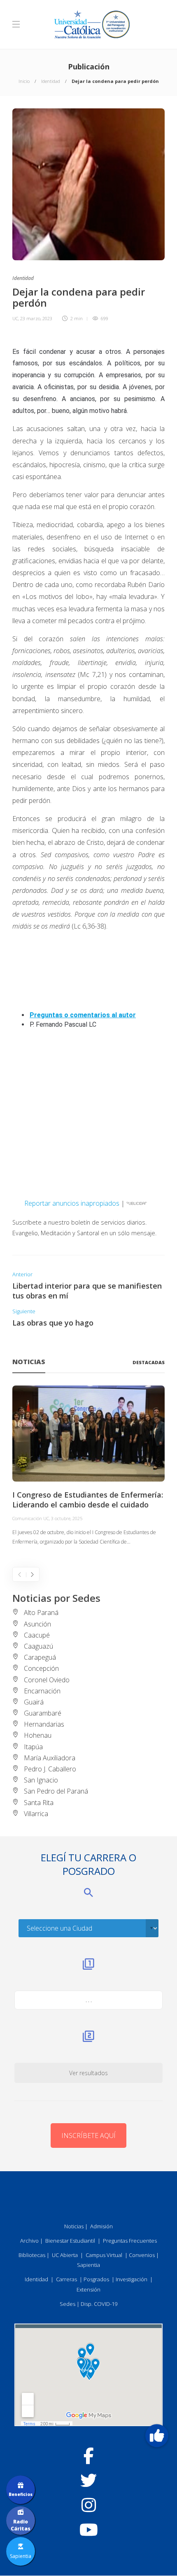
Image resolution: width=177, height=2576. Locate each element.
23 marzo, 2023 (36, 318)
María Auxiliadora (50, 1758)
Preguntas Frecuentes (130, 2241)
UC (15, 318)
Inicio (24, 81)
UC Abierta (65, 2255)
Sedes (68, 2304)
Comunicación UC (31, 1518)
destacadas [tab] (149, 1362)
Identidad (51, 81)
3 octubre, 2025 (67, 1518)
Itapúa (33, 1747)
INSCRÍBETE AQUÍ (88, 2136)
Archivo (29, 2241)
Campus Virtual (104, 2255)
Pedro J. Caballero (50, 1769)
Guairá (34, 1702)
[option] (88, 1466)
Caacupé (37, 1635)
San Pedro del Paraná (56, 1791)
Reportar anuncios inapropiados (72, 1203)
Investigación (132, 2279)
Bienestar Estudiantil (70, 2241)
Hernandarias (44, 1724)
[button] (157, 2436)
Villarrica (36, 1814)
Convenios (142, 2255)
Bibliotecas (32, 2255)
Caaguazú (38, 1646)
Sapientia (88, 2265)
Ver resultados (88, 2073)
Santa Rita (39, 1803)
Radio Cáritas (21, 2525)
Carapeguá (40, 1657)
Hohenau (38, 1735)
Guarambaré (43, 1713)
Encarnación (42, 1691)
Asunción (37, 1624)
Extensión (88, 2289)
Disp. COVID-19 (99, 2304)
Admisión (101, 2226)
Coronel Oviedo (47, 1680)
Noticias (74, 2226)
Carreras (66, 2279)
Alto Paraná (41, 1613)
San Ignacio (41, 1780)
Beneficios (21, 2494)
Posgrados (96, 2279)
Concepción (41, 1668)
